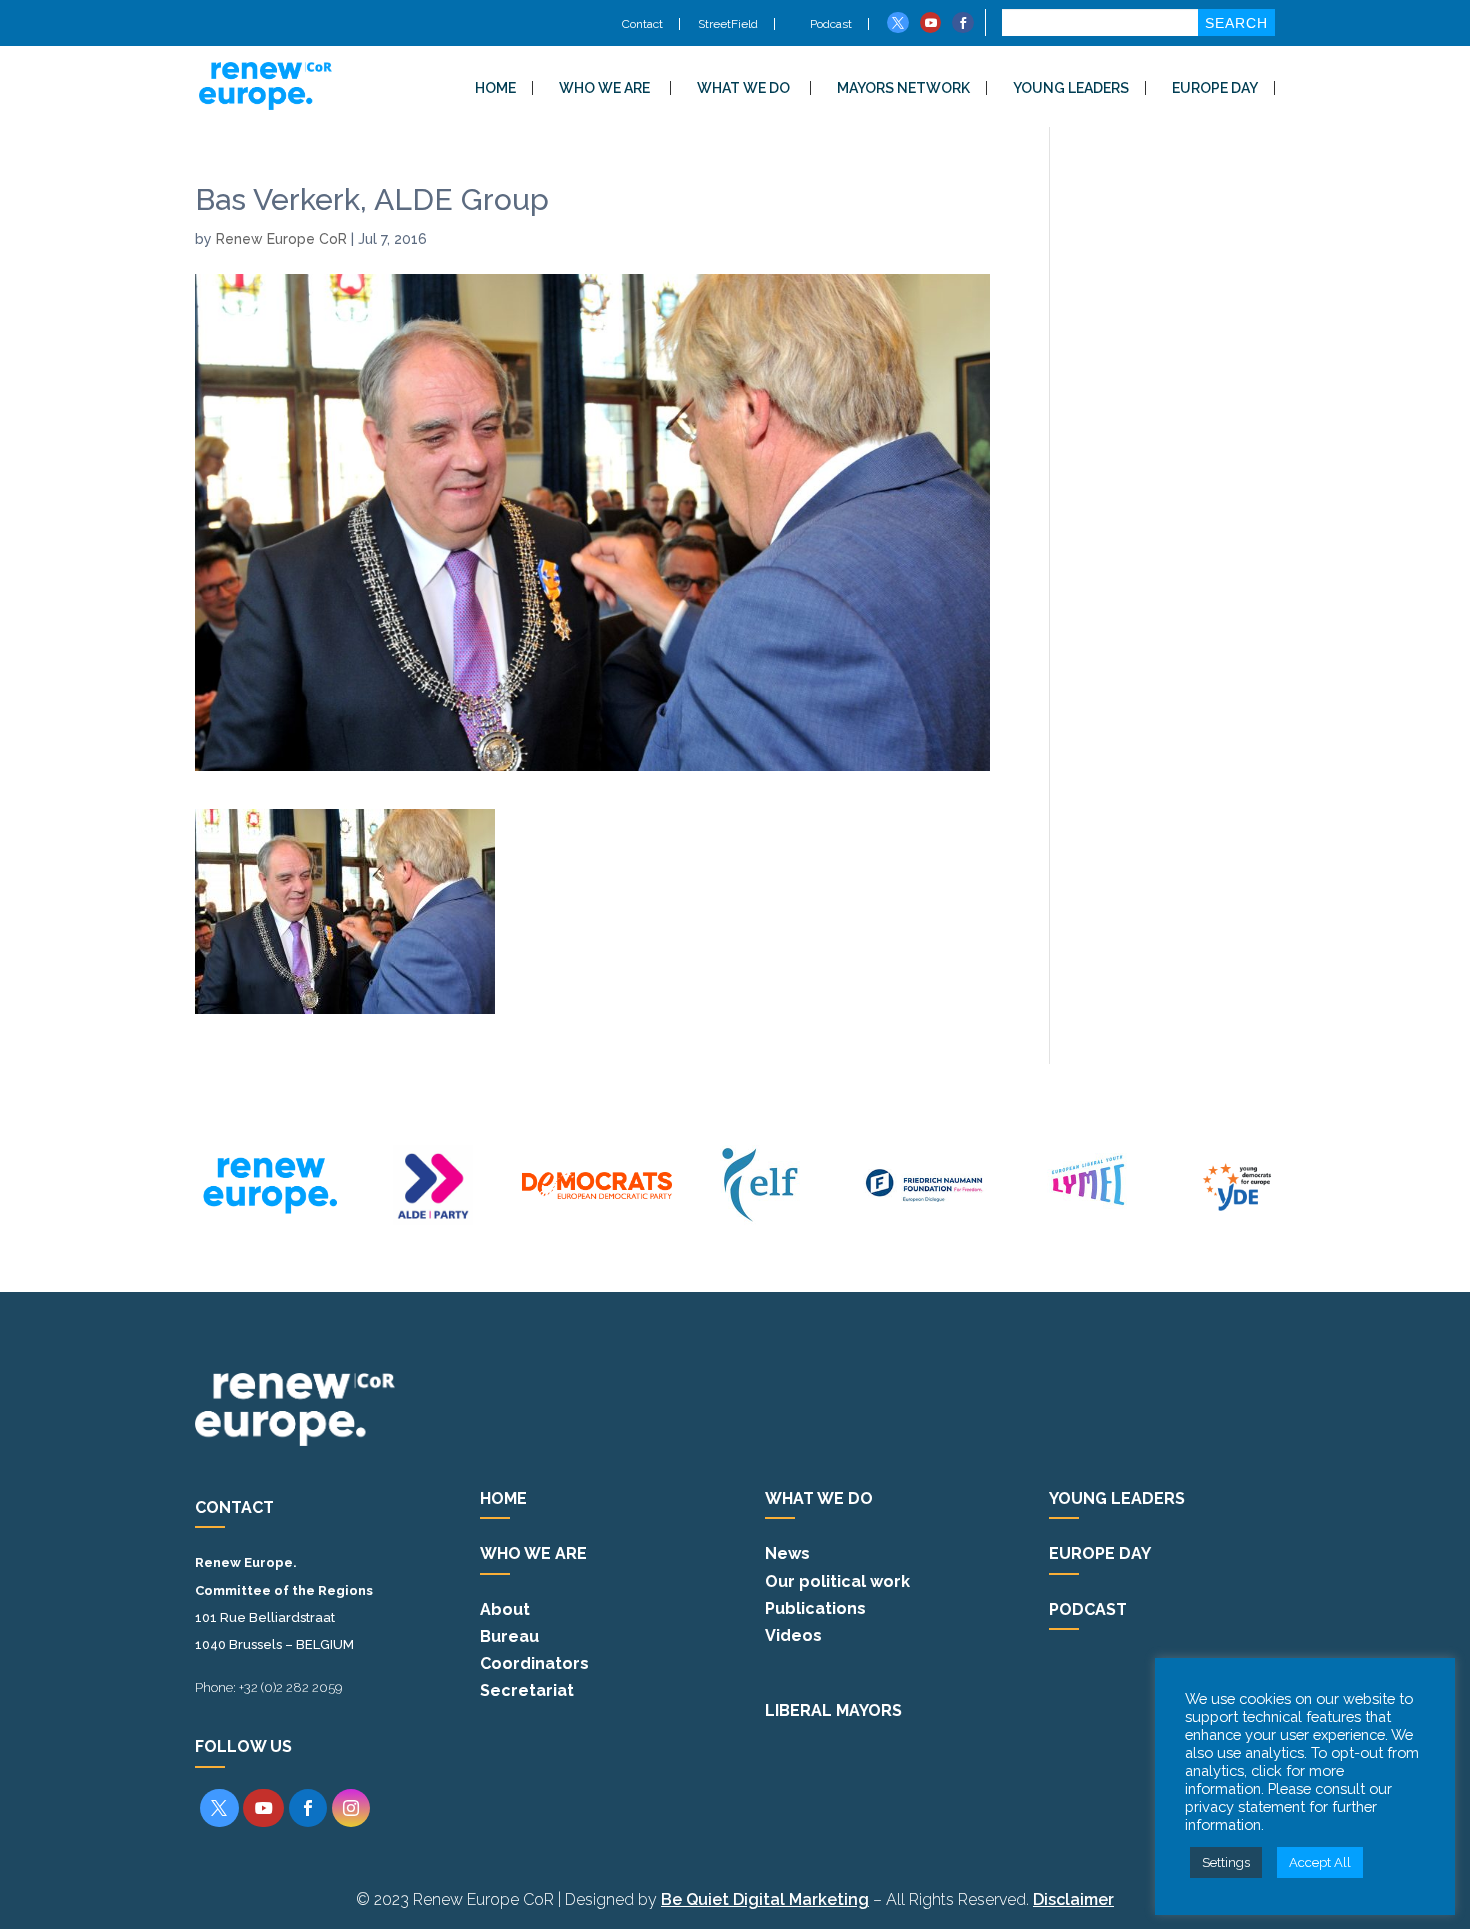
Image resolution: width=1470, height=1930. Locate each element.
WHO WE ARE (604, 88)
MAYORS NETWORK (903, 88)
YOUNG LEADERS (1071, 88)
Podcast (829, 24)
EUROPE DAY (1215, 88)
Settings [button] (1226, 1862)
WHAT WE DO (743, 88)
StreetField (728, 24)
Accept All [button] (1320, 1862)
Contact (642, 24)
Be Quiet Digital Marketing (765, 1899)
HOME (495, 88)
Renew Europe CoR (281, 239)
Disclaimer (1073, 1899)
